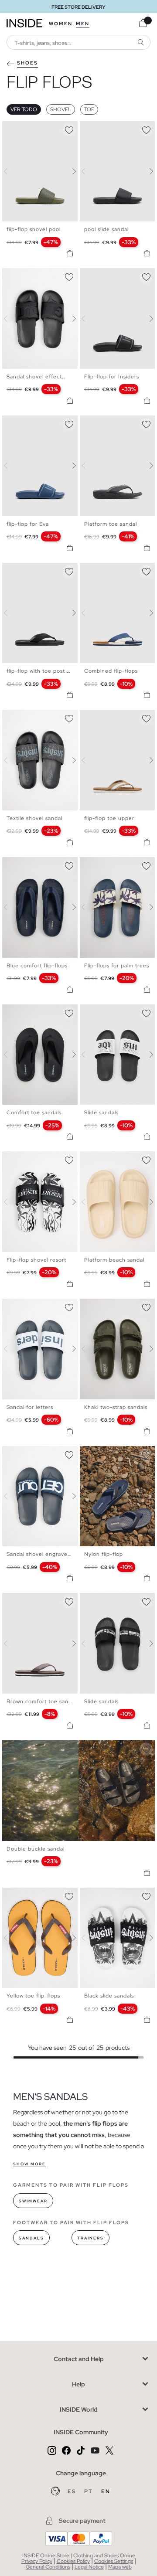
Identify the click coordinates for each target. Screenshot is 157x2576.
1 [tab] (11, 129)
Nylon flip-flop (104, 1554)
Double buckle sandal (36, 1849)
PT (89, 2491)
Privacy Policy (37, 2561)
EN (106, 2491)
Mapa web (120, 2567)
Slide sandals (101, 1113)
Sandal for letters (30, 1407)
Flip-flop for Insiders (112, 377)
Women (61, 24)
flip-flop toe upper (109, 818)
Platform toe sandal (111, 524)
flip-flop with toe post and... (44, 671)
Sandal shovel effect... (37, 377)
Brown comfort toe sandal (41, 1701)
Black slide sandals (109, 1996)
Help (78, 2384)
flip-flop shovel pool (34, 229)
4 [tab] (24, 129)
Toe (89, 109)
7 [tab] (115, 1453)
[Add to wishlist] (69, 129)
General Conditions (48, 2567)
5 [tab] (28, 276)
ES (73, 2491)
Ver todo (24, 109)
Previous (11, 171)
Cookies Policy (73, 2561)
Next (69, 171)
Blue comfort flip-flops (37, 966)
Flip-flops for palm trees (117, 966)
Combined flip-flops (111, 671)
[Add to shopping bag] (70, 253)
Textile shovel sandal (34, 818)
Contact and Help (79, 2359)
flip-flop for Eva (28, 524)
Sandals (31, 2238)
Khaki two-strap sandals (116, 1407)
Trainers (90, 2238)
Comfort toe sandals (34, 1113)
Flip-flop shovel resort (36, 1260)
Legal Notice (89, 2567)
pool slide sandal (106, 229)
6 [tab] (33, 276)
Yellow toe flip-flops (33, 1996)
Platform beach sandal (114, 1260)
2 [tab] (15, 129)
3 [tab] (20, 129)
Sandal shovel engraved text (45, 1554)
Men (83, 24)
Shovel (61, 109)
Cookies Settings (114, 2561)
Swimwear (33, 2201)
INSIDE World (79, 2409)
